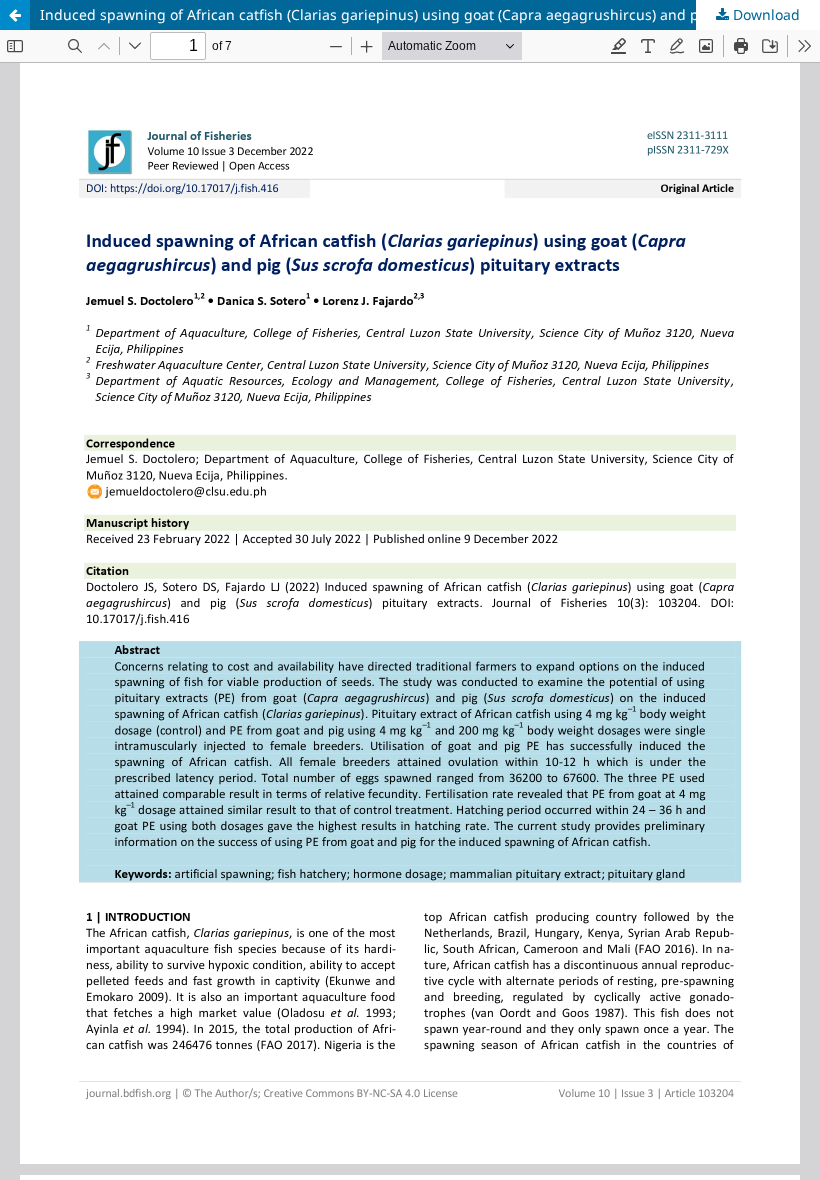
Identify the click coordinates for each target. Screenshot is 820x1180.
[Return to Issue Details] (15, 15)
